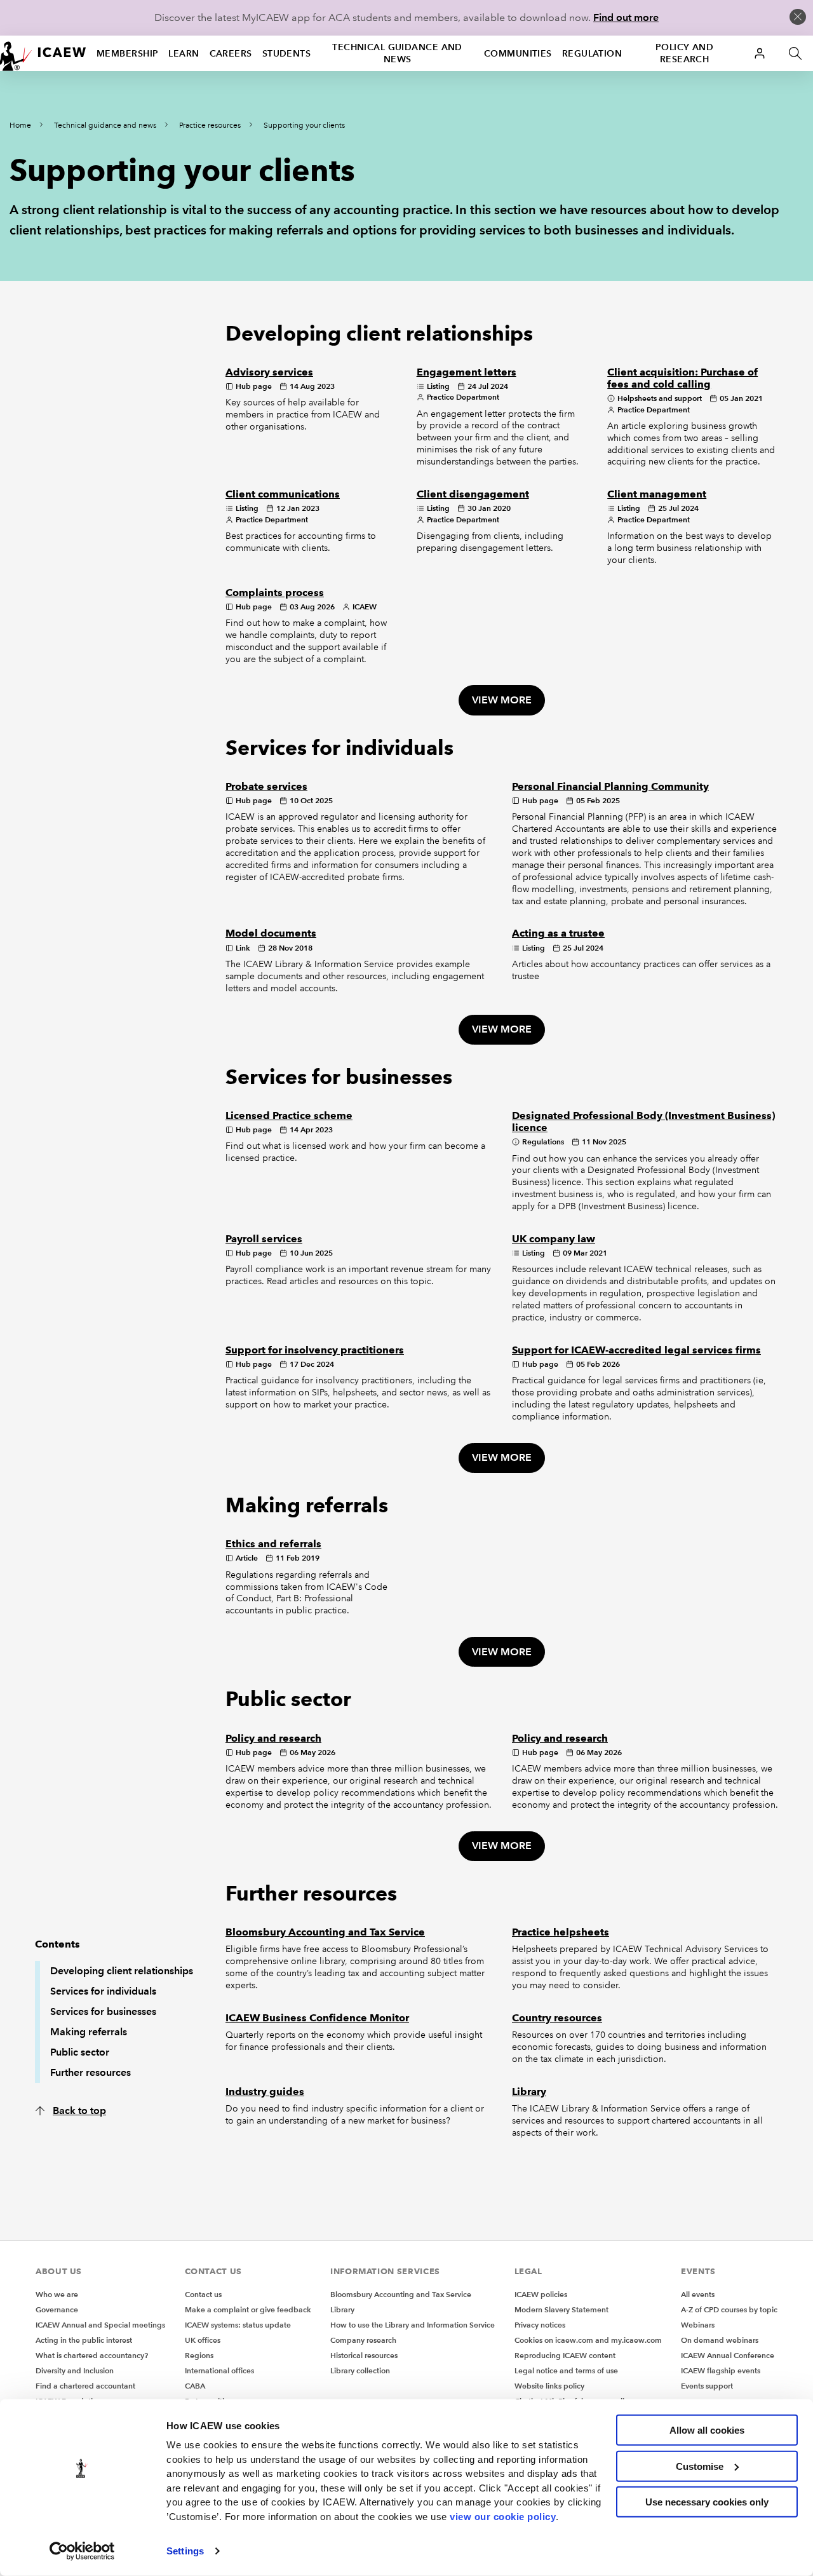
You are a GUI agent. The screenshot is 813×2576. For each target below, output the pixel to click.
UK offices (203, 2340)
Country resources (557, 2018)
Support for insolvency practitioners (315, 1350)
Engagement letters (467, 372)
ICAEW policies (541, 2294)
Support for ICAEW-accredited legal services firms (636, 1350)
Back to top (79, 2111)
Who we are (57, 2294)
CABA (195, 2386)
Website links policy (549, 2386)
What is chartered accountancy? (92, 2355)
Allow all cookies (707, 2430)
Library (529, 2091)
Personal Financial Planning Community (610, 786)
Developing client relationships (122, 1971)
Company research (363, 2340)
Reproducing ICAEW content (565, 2355)
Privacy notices (540, 2325)
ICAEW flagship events (721, 2370)
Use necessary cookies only (707, 2502)
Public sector (80, 2052)
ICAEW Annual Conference (728, 2355)
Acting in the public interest (84, 2340)
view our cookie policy (503, 2516)
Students (287, 53)
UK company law (554, 1239)
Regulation (592, 53)
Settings (185, 2551)
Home (20, 125)
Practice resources (210, 125)
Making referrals (89, 2032)
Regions (199, 2355)
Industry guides (265, 2091)
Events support (707, 2386)
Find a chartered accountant (85, 2386)
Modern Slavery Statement (561, 2309)
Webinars (698, 2325)
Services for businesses (103, 2011)
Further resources (91, 2072)
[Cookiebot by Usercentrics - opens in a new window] (82, 2551)
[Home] (43, 53)
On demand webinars (720, 2340)
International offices (219, 2370)
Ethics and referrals (273, 1544)
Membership (127, 53)
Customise (700, 2466)
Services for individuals (103, 1991)
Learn (184, 53)
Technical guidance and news (397, 53)
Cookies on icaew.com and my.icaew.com (588, 2340)
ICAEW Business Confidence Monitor (317, 2018)
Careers (231, 53)
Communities (518, 53)
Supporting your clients (304, 125)
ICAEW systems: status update (238, 2325)
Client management (657, 494)
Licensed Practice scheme (289, 1115)
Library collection (360, 2370)
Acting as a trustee (558, 933)
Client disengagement (473, 494)
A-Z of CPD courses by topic (729, 2309)
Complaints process (275, 593)
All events (698, 2294)
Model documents (271, 933)
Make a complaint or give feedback (248, 2309)
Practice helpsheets (561, 1932)
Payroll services (264, 1239)
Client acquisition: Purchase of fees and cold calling (682, 378)
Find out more (626, 17)
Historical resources (364, 2355)
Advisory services (269, 372)
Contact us (203, 2294)
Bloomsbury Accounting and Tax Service (325, 1932)
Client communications (283, 494)
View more (502, 700)
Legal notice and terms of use (566, 2370)
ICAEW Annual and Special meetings (100, 2325)
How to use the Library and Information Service (413, 2325)
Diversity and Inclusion (75, 2370)
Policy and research (684, 53)
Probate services (266, 786)
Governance (57, 2309)
